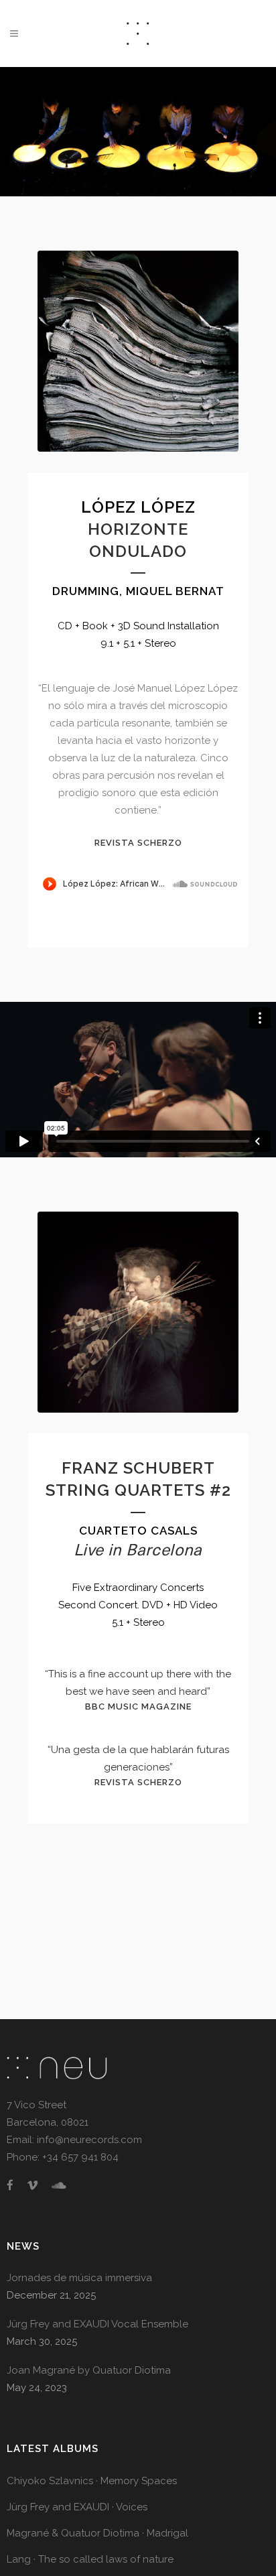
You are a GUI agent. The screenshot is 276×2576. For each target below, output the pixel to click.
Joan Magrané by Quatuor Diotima (89, 2370)
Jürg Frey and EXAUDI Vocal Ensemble (97, 2324)
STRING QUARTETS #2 (138, 1490)
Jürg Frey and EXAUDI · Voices (77, 2507)
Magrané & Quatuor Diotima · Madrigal (97, 2533)
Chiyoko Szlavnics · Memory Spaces (92, 2481)
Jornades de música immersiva (79, 2278)
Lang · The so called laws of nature (90, 2559)
